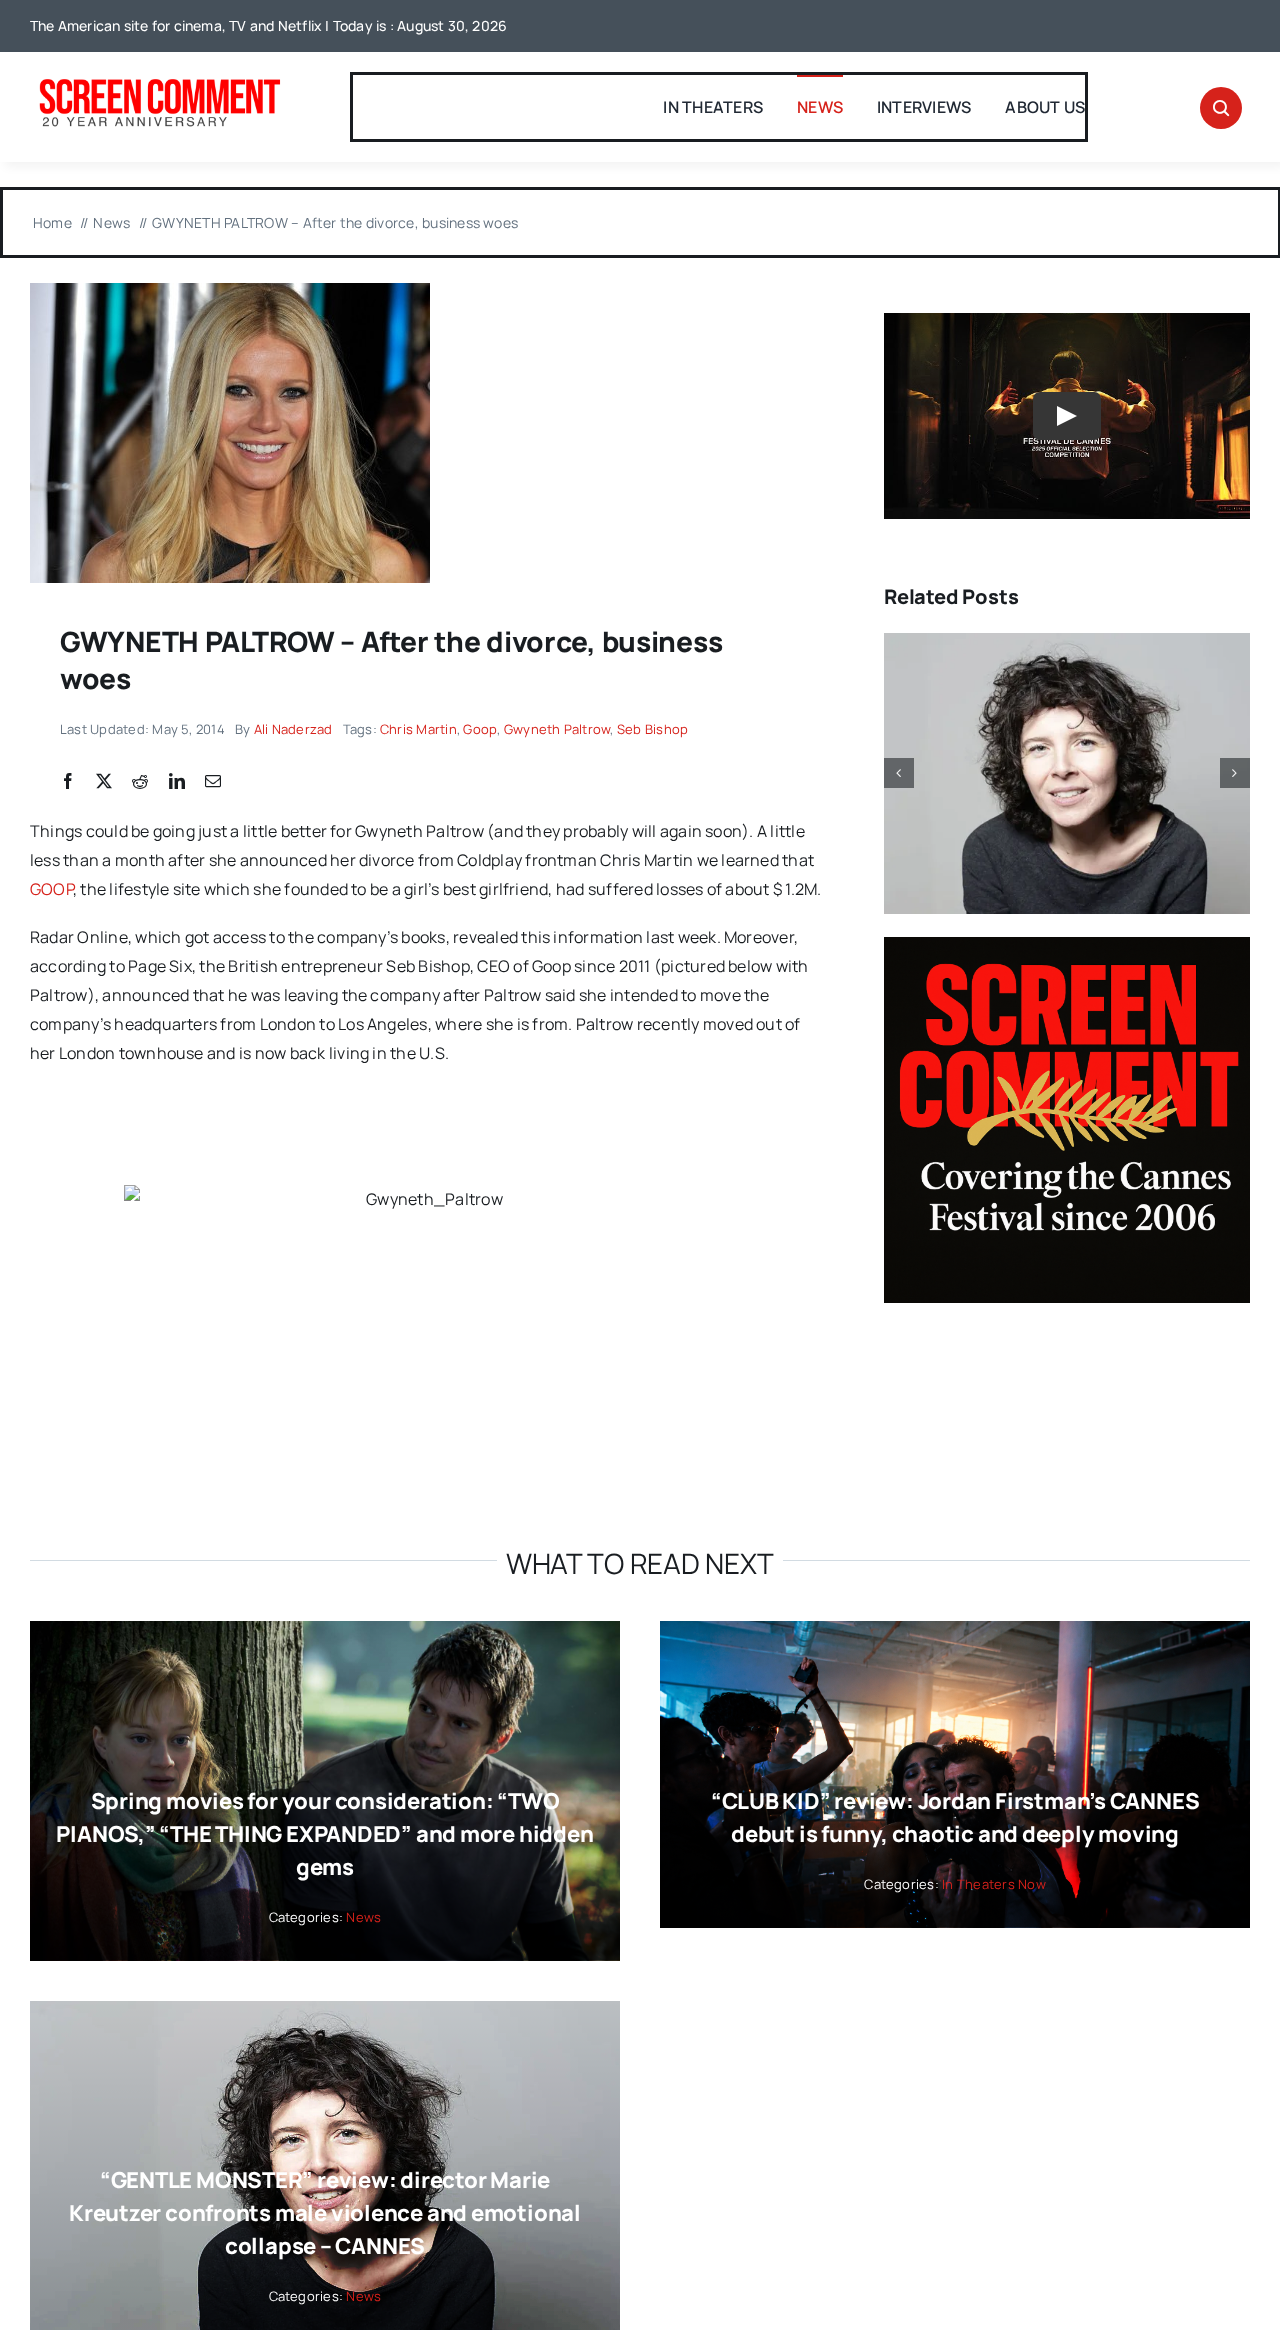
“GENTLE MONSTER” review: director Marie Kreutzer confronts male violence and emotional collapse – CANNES (325, 2213)
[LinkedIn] (177, 782)
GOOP (51, 889)
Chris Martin (418, 729)
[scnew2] (159, 81)
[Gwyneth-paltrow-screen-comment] (230, 291)
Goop (480, 729)
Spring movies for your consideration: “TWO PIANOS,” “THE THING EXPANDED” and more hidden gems (324, 1834)
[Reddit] (140, 782)
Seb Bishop (652, 729)
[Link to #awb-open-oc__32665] (1221, 108)
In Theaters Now (994, 1884)
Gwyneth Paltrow (557, 729)
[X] (104, 782)
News (363, 1917)
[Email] (213, 782)
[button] (899, 773)
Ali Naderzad (293, 729)
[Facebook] (68, 782)
